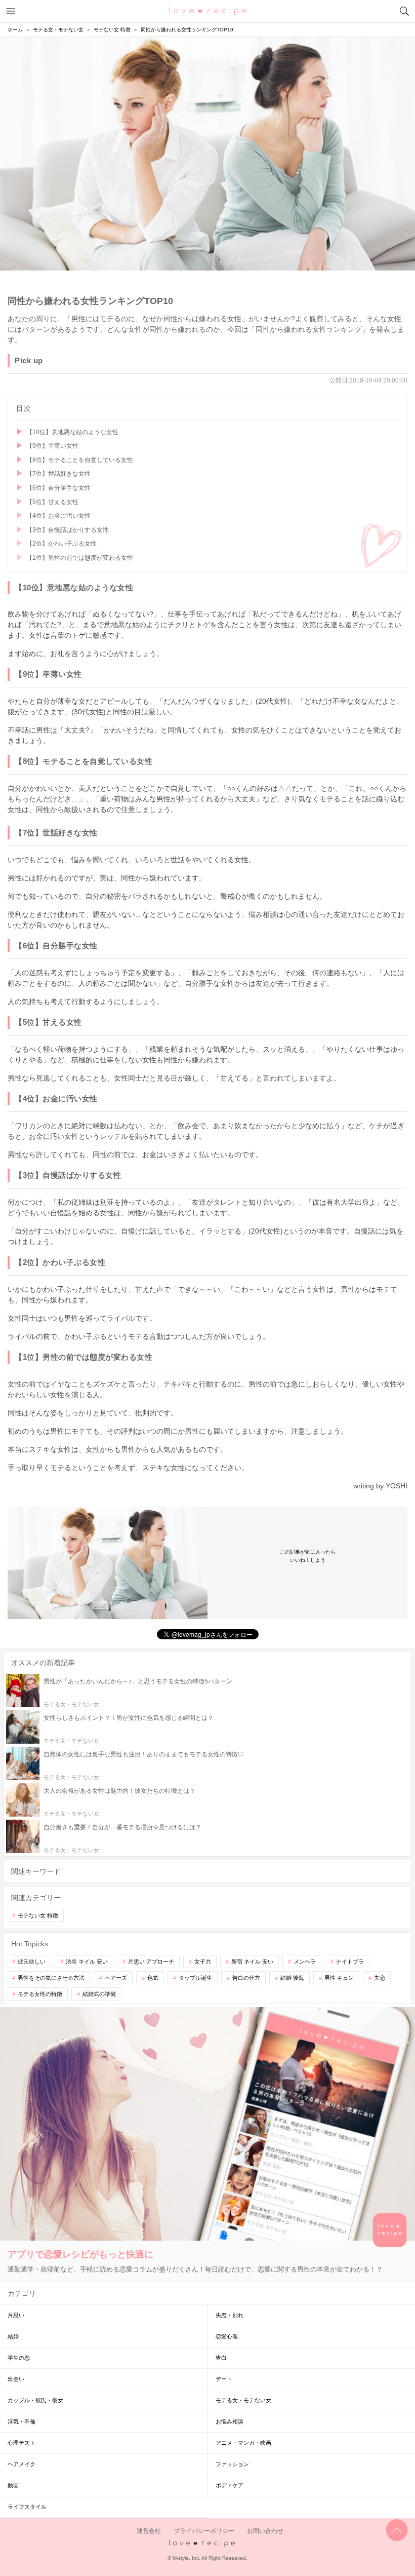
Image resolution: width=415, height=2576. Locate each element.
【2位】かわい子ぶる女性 (61, 544)
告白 (221, 2358)
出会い (16, 2379)
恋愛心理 (227, 2336)
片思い (16, 2315)
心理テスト (22, 2443)
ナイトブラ (350, 1962)
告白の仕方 (246, 1978)
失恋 (380, 1978)
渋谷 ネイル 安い (87, 1962)
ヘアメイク (22, 2464)
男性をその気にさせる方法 (51, 1978)
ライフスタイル (27, 2507)
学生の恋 (19, 2358)
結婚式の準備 (99, 1994)
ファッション (232, 2464)
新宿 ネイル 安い (252, 1962)
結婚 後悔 (292, 1978)
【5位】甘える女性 (52, 502)
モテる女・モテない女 (243, 2400)
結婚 (13, 2336)
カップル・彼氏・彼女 (35, 2400)
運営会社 (149, 2531)
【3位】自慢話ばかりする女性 (68, 530)
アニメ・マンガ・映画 (243, 2443)
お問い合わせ (265, 2531)
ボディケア (230, 2485)
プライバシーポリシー (204, 2531)
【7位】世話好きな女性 (58, 474)
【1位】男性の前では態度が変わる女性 (80, 558)
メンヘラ (305, 1962)
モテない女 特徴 (38, 1915)
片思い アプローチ (151, 1962)
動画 (13, 2485)
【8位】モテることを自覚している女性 (80, 460)
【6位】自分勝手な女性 (58, 488)
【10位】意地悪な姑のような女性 (72, 432)
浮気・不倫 (22, 2421)
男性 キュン (339, 1978)
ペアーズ (116, 1978)
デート (224, 2379)
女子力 (203, 1962)
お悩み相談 (230, 2421)
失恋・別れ (230, 2315)
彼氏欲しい (32, 1962)
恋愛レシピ (208, 11)
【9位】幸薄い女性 (52, 446)
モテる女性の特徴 (40, 1994)
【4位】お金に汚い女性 (58, 516)
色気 (153, 1978)
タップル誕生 (195, 1978)
